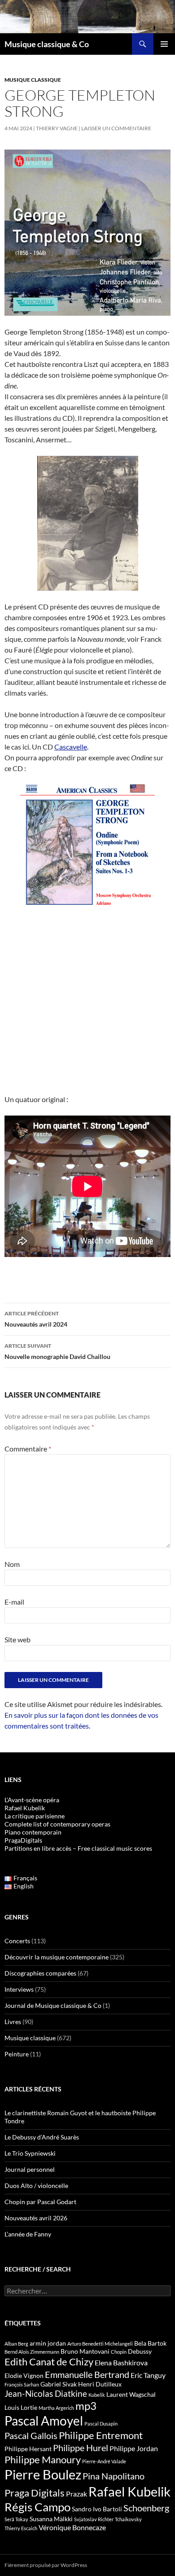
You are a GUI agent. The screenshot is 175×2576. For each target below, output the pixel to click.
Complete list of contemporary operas (57, 1824)
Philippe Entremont (101, 2435)
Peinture (17, 2054)
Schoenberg (146, 2508)
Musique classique (33, 80)
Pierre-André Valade (104, 2461)
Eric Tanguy (148, 2375)
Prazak (77, 2494)
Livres (13, 2022)
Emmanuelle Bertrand (87, 2374)
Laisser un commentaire (116, 128)
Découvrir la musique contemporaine (57, 1957)
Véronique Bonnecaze (72, 2527)
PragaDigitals (23, 1840)
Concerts (17, 1941)
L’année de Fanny (28, 2234)
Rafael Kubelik (129, 2491)
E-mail (14, 1602)
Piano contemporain (33, 1832)
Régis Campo (37, 2507)
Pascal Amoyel (44, 2421)
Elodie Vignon (24, 2375)
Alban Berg (16, 2344)
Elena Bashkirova (121, 2363)
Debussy (140, 2351)
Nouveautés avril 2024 (36, 1319)
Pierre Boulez (43, 2474)
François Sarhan (22, 2384)
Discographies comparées (40, 1973)
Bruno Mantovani (85, 2351)
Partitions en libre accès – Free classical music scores (78, 1848)
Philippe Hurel (81, 2448)
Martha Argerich (56, 2408)
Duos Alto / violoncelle (36, 2186)
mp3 (86, 2406)
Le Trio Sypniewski (30, 2153)
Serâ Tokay (16, 2519)
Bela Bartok (150, 2343)
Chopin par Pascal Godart (40, 2202)
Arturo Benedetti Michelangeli (100, 2344)
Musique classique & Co (47, 44)
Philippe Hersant (28, 2449)
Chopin (119, 2352)
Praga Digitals (35, 2493)
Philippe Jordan (134, 2448)
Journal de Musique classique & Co (53, 2005)
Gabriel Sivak (59, 2384)
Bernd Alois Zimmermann (32, 2352)
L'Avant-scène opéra (32, 1800)
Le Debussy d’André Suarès (42, 2137)
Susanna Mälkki (51, 2519)
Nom (12, 1564)
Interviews (19, 1989)
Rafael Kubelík (25, 1808)
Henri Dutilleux (100, 2384)
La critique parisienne (35, 1816)
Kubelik (97, 2395)
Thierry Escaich (21, 2528)
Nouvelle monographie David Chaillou (57, 1351)
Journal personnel (30, 2169)
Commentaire (28, 1449)
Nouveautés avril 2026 (36, 2218)
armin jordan (48, 2343)
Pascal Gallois (31, 2435)
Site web (17, 1639)
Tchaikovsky (128, 2519)
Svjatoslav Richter (94, 2519)
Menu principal (164, 44)
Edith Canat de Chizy (49, 2362)
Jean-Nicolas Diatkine (46, 2394)
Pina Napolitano (114, 2476)
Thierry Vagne (57, 128)
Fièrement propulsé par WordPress (46, 2565)
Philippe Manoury (43, 2459)
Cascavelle (71, 747)
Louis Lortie (21, 2407)
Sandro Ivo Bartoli (97, 2509)
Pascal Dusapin (101, 2424)
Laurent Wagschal (131, 2394)
